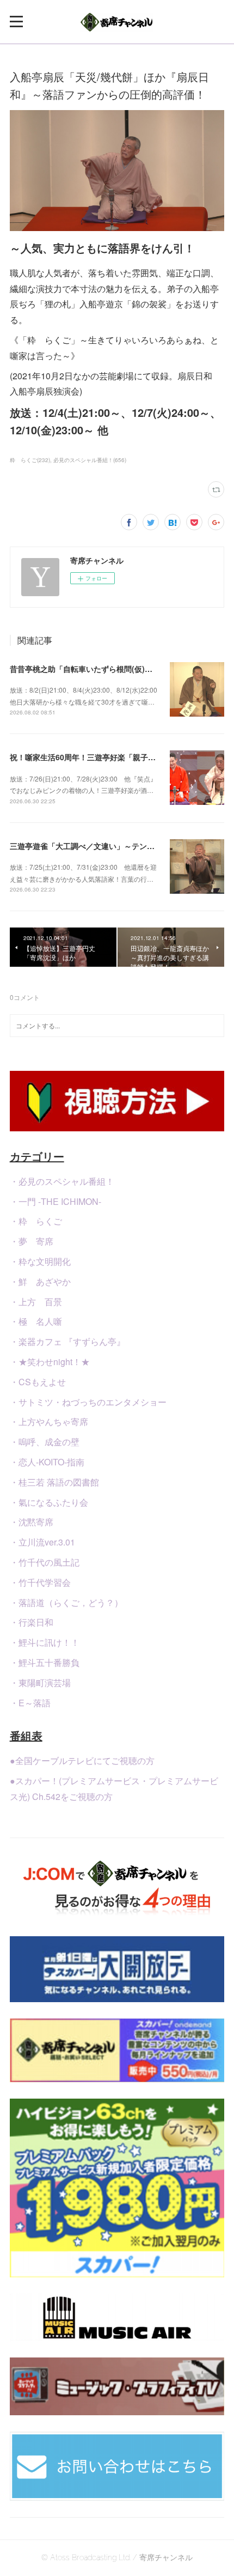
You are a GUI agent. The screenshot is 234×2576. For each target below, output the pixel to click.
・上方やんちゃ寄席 (49, 1422)
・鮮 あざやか (40, 1281)
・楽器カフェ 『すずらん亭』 (67, 1341)
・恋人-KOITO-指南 (47, 1462)
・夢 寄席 (32, 1241)
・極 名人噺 (36, 1321)
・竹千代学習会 (40, 1582)
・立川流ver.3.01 (42, 1542)
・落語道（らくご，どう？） (66, 1602)
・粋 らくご (36, 1221)
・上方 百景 (36, 1302)
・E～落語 (30, 1703)
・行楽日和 (32, 1622)
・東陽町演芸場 (40, 1683)
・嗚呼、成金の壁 (45, 1442)
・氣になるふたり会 (49, 1502)
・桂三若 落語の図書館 (54, 1482)
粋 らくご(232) (30, 460)
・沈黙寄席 (32, 1522)
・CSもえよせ (38, 1382)
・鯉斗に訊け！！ (45, 1642)
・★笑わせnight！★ (50, 1362)
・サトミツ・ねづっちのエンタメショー (88, 1402)
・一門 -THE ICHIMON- (56, 1201)
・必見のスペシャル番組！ (62, 1181)
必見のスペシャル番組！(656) (90, 460)
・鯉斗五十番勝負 (45, 1662)
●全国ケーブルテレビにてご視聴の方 (82, 1760)
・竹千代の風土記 (45, 1562)
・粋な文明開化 (40, 1261)
